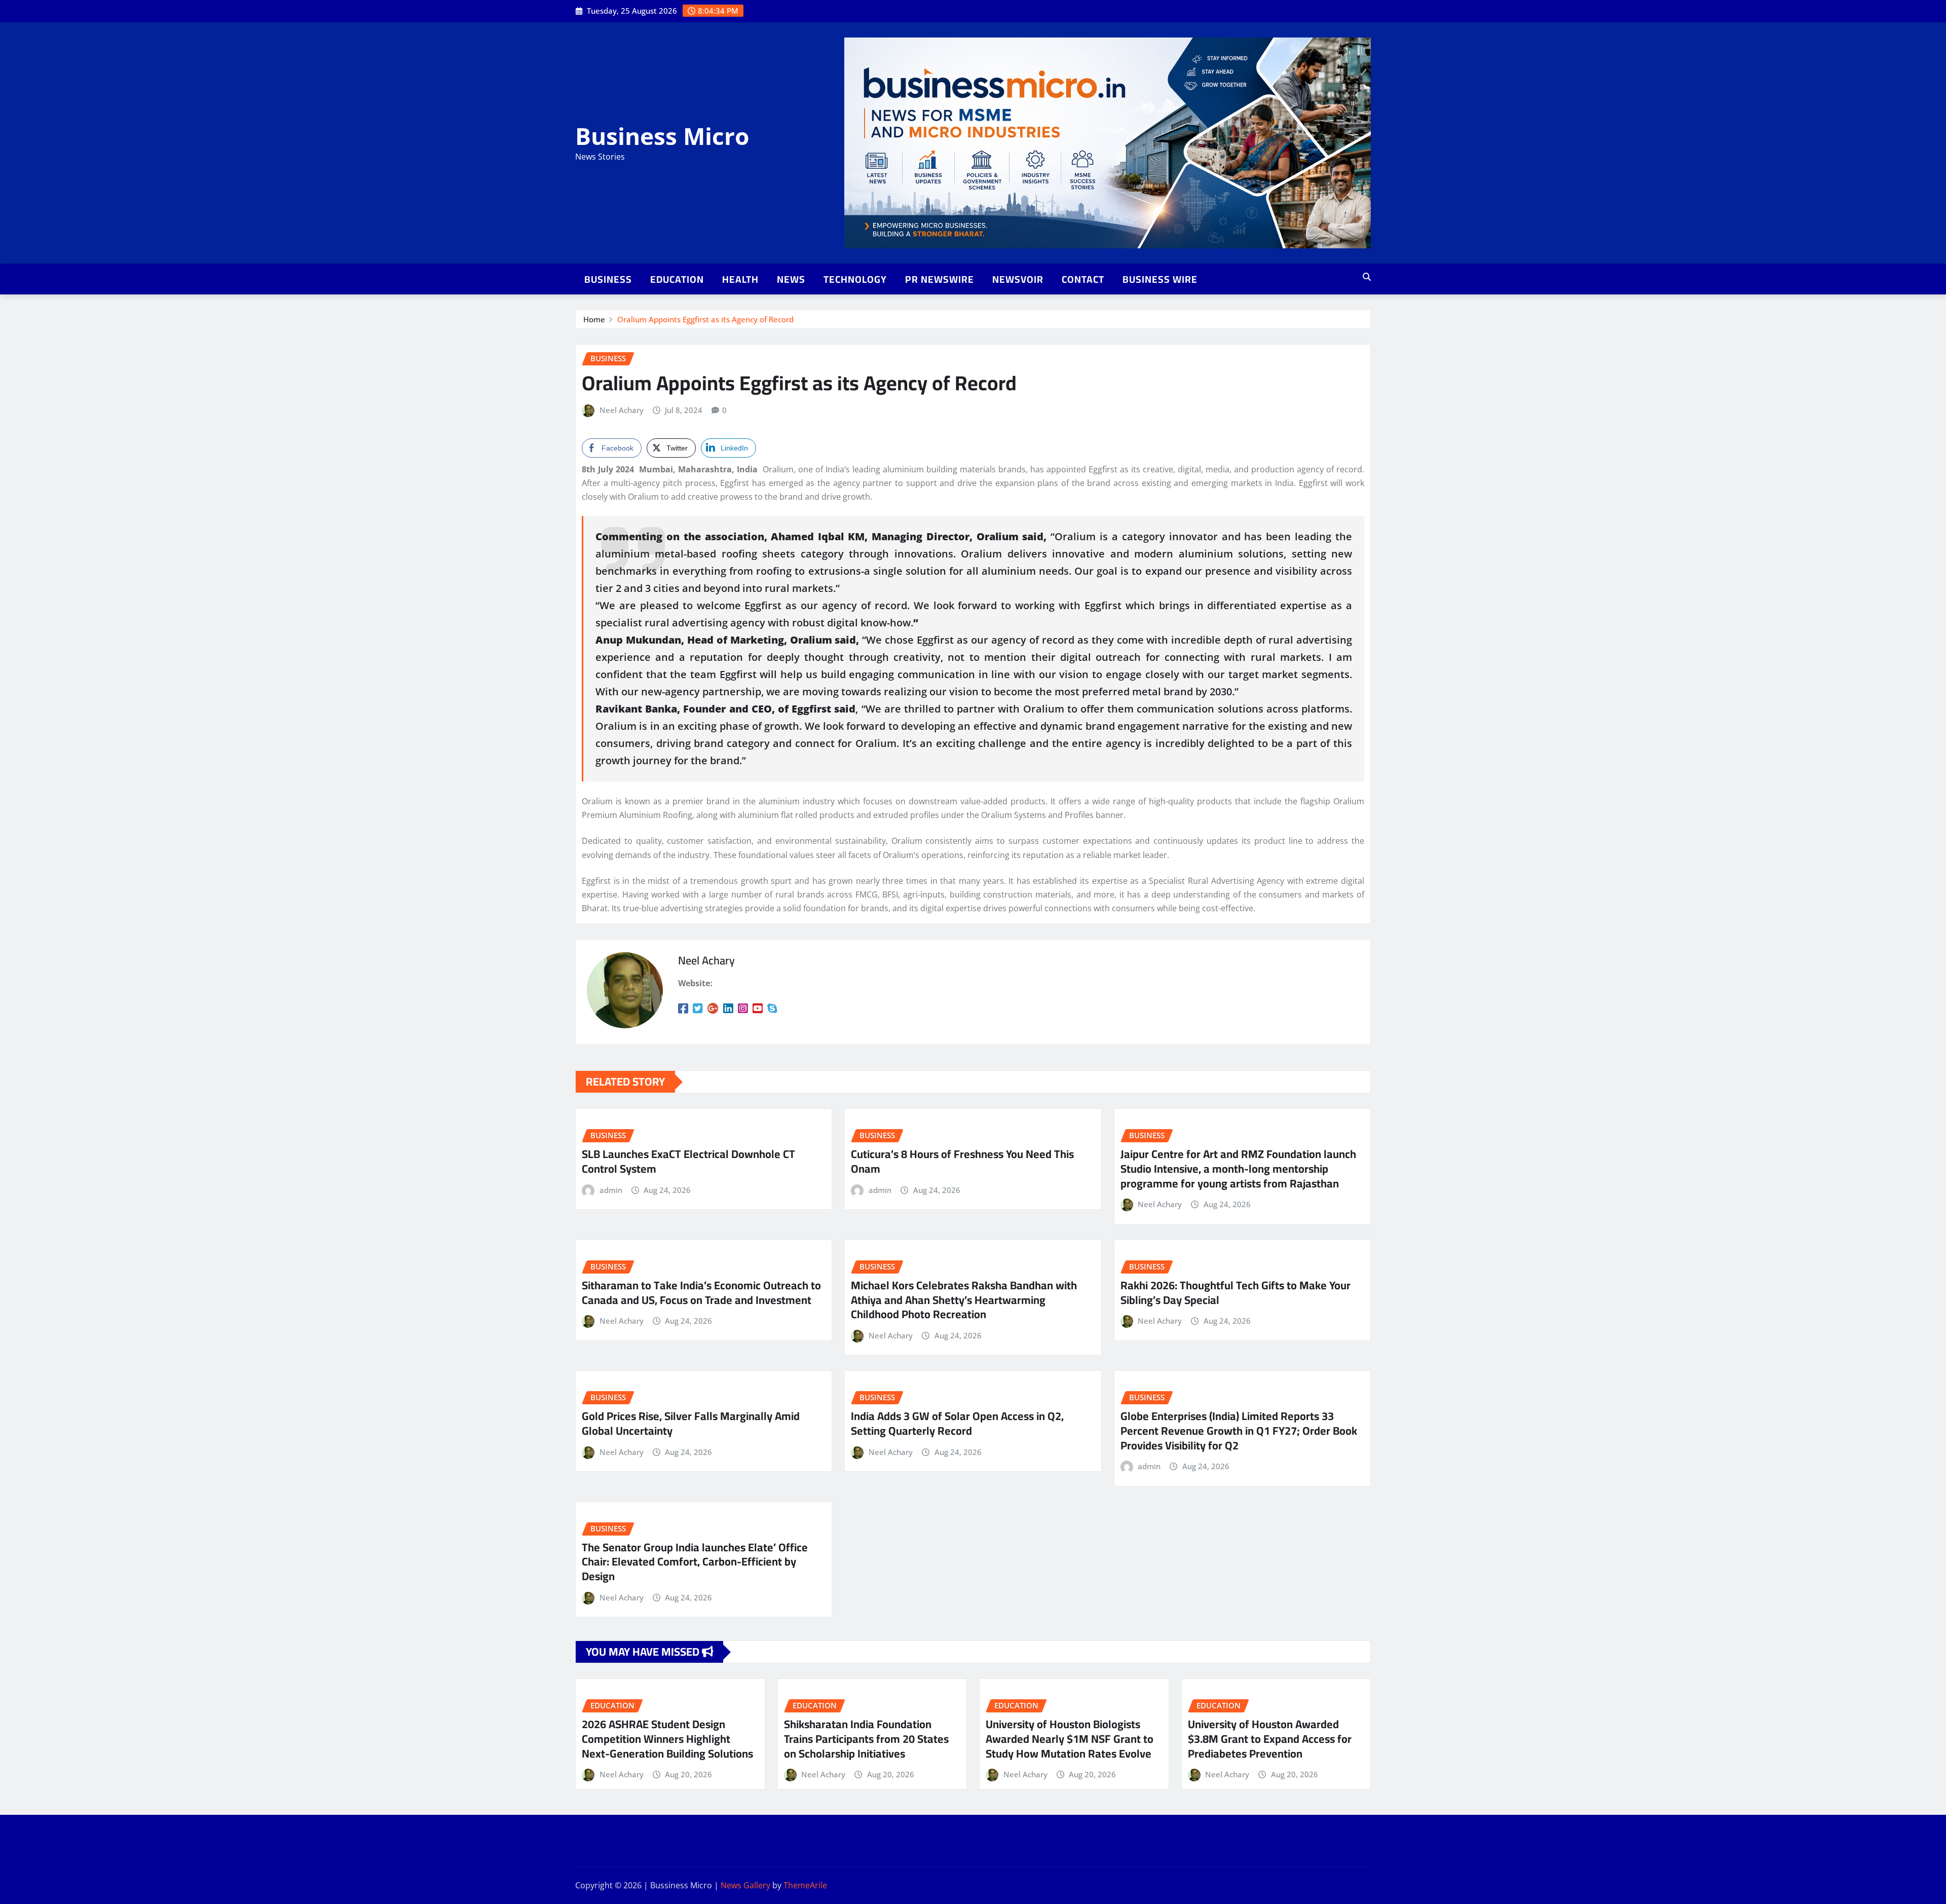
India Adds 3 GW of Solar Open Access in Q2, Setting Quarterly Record (957, 1423)
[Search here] (1367, 277)
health (740, 279)
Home (594, 319)
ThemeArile (805, 1885)
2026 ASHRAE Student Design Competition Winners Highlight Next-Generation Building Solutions (667, 1739)
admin (611, 1190)
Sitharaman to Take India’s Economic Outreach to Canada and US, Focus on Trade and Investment (701, 1293)
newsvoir (1018, 279)
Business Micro (662, 136)
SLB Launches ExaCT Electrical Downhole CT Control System (688, 1161)
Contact (1083, 279)
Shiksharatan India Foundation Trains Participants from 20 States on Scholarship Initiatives (866, 1739)
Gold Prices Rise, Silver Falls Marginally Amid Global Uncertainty (691, 1423)
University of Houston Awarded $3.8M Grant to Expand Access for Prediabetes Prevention (1270, 1739)
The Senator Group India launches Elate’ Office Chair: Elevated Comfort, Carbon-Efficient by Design (695, 1562)
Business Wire (1160, 279)
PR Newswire (940, 279)
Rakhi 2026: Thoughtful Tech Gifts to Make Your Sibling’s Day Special (1236, 1293)
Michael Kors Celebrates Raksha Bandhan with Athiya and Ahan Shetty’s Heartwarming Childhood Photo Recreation (964, 1300)
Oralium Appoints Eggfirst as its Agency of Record (705, 319)
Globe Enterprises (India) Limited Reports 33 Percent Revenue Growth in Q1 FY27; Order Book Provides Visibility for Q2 (1239, 1430)
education (677, 279)
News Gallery (745, 1885)
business (608, 279)
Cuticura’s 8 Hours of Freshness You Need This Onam (962, 1161)
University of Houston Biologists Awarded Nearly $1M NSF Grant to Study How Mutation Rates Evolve (1070, 1739)
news (791, 279)
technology (855, 279)
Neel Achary (622, 410)
